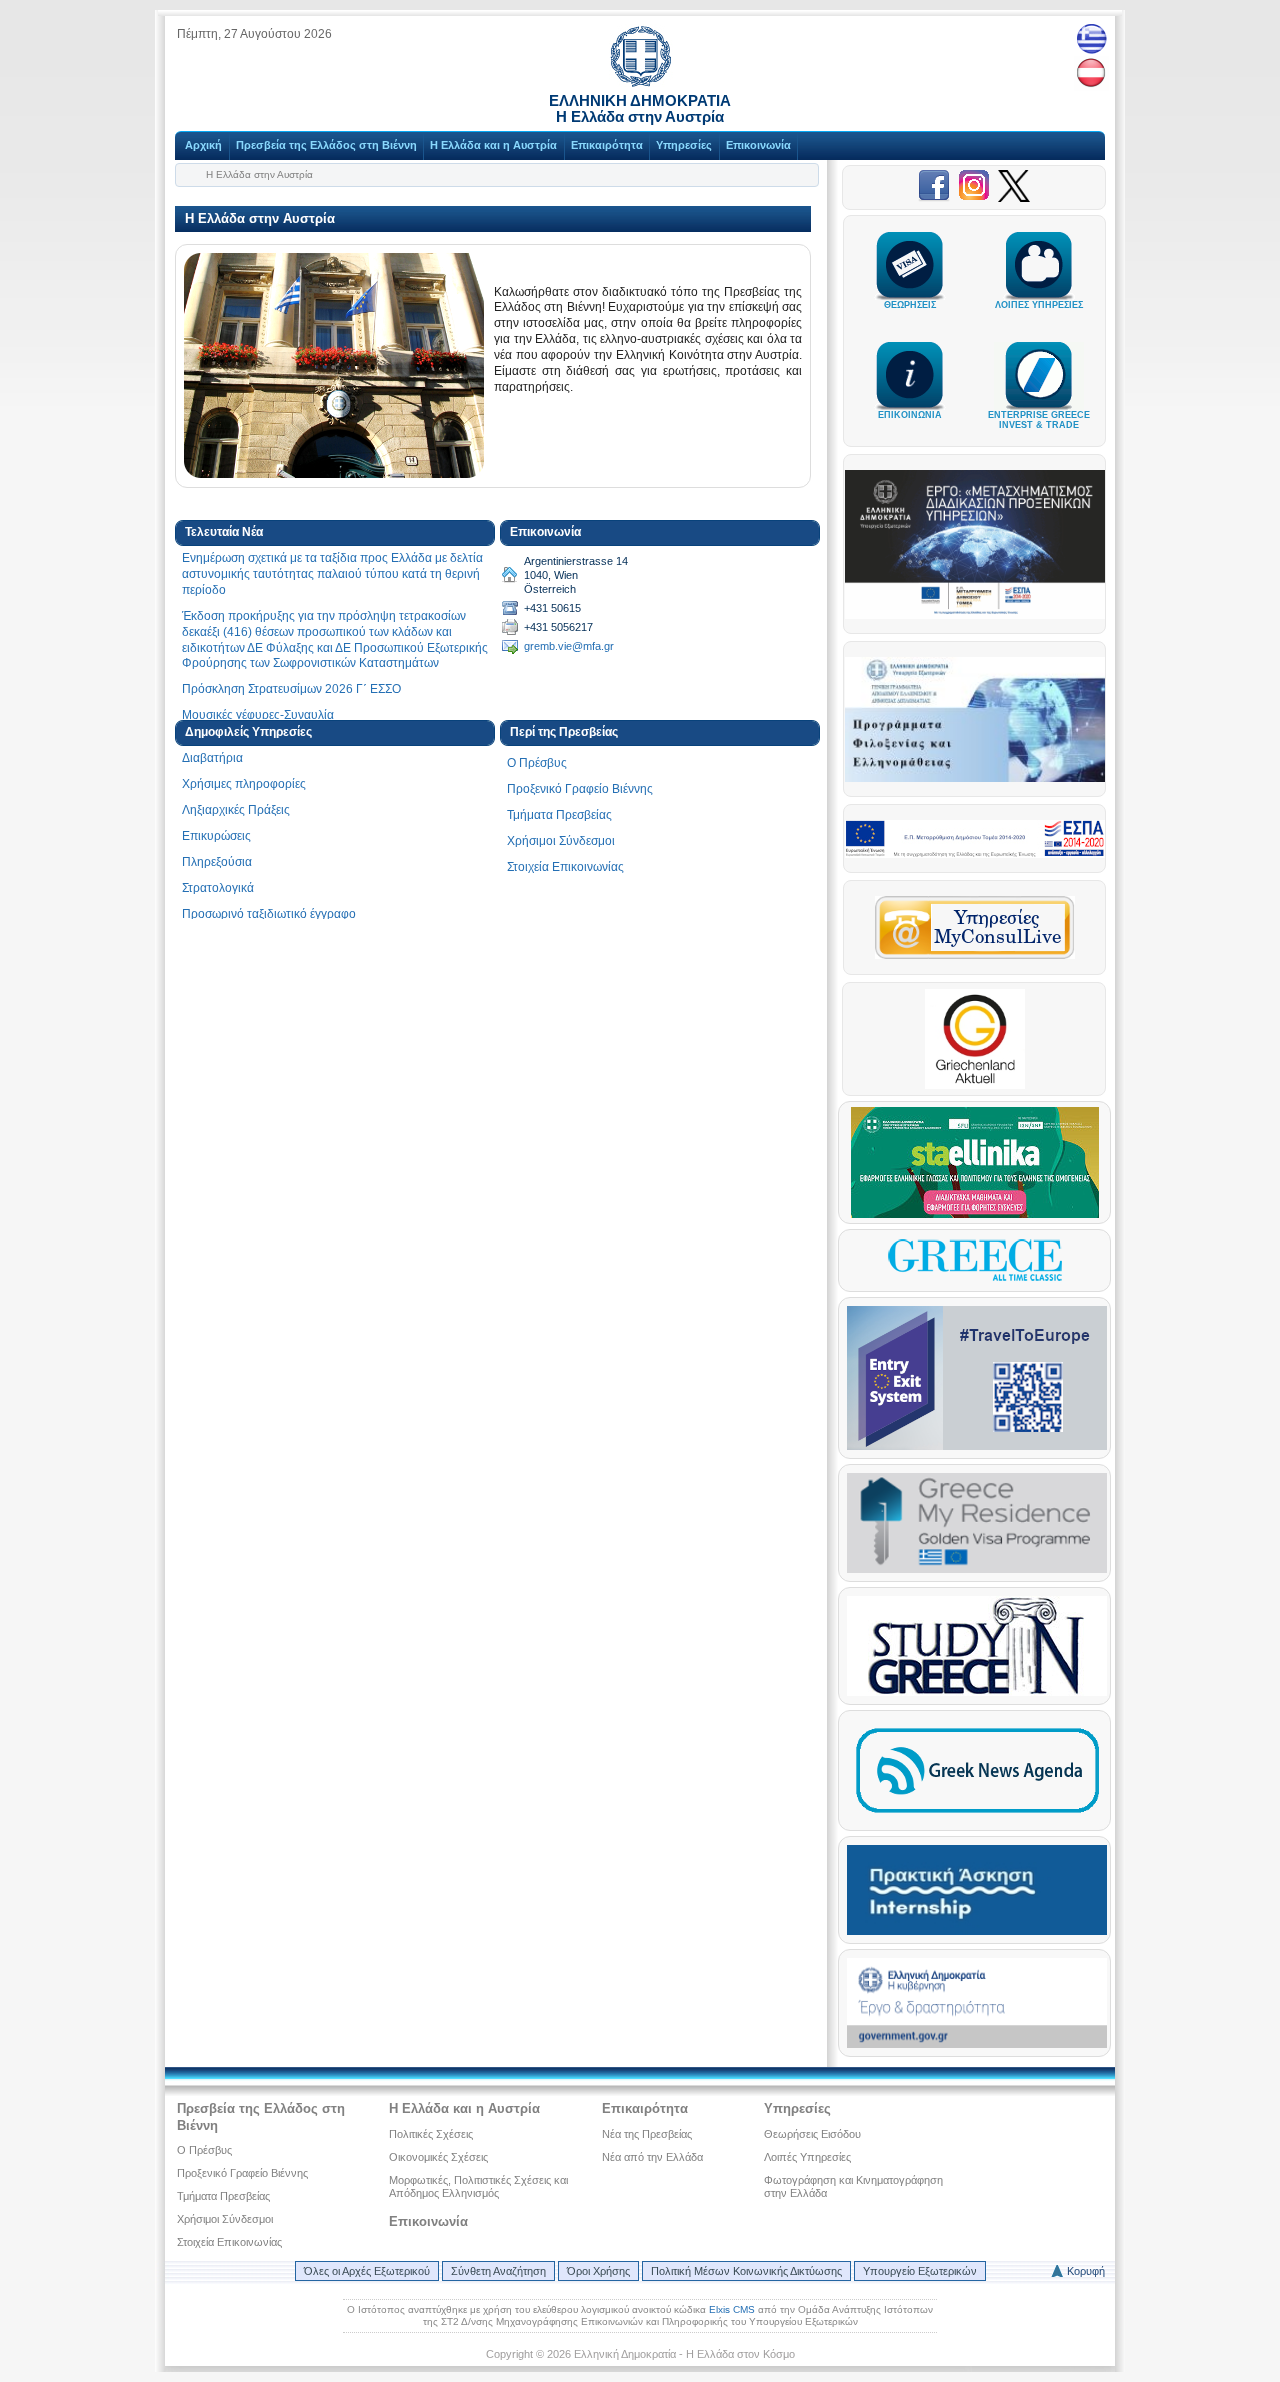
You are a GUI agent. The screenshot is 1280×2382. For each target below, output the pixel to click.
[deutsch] (1091, 73)
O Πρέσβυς (537, 763)
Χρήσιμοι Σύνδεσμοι (561, 841)
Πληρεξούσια (217, 862)
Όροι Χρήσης (598, 2271)
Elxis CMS (732, 2309)
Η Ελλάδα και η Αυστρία (493, 145)
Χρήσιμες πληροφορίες (244, 784)
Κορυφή (1086, 2271)
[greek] (1091, 38)
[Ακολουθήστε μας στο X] (1014, 198)
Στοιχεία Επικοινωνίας (565, 867)
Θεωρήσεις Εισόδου (812, 2134)
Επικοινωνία (758, 145)
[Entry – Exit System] (977, 1446)
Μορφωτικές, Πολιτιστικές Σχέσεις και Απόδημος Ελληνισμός (478, 2186)
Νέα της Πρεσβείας (647, 2134)
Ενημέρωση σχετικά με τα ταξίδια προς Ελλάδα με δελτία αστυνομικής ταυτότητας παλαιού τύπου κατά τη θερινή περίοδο (332, 574)
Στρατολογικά (218, 888)
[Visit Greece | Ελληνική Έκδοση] (975, 1279)
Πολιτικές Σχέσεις (431, 2134)
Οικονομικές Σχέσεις (438, 2157)
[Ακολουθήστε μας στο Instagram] (978, 198)
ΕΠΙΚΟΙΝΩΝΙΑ (910, 415)
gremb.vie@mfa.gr (569, 646)
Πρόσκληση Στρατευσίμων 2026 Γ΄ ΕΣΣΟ (291, 689)
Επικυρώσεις (216, 836)
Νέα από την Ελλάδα (652, 2157)
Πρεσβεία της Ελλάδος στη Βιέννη (326, 145)
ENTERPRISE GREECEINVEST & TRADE (1039, 420)
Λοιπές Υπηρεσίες (807, 2157)
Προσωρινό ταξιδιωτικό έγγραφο (269, 914)
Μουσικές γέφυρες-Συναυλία (258, 715)
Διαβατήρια (212, 758)
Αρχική (203, 145)
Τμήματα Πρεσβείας (559, 815)
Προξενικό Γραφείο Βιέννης (580, 789)
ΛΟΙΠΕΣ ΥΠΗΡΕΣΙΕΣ (1039, 305)
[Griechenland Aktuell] (975, 1085)
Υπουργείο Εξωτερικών (920, 2271)
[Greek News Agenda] (977, 1818)
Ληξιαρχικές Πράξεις (236, 810)
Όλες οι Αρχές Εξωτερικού (367, 2271)
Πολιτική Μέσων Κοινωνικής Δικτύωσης (746, 2271)
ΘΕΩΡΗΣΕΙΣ (910, 305)
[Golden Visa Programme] (977, 1569)
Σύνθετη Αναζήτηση (498, 2271)
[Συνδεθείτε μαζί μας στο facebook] (938, 198)
